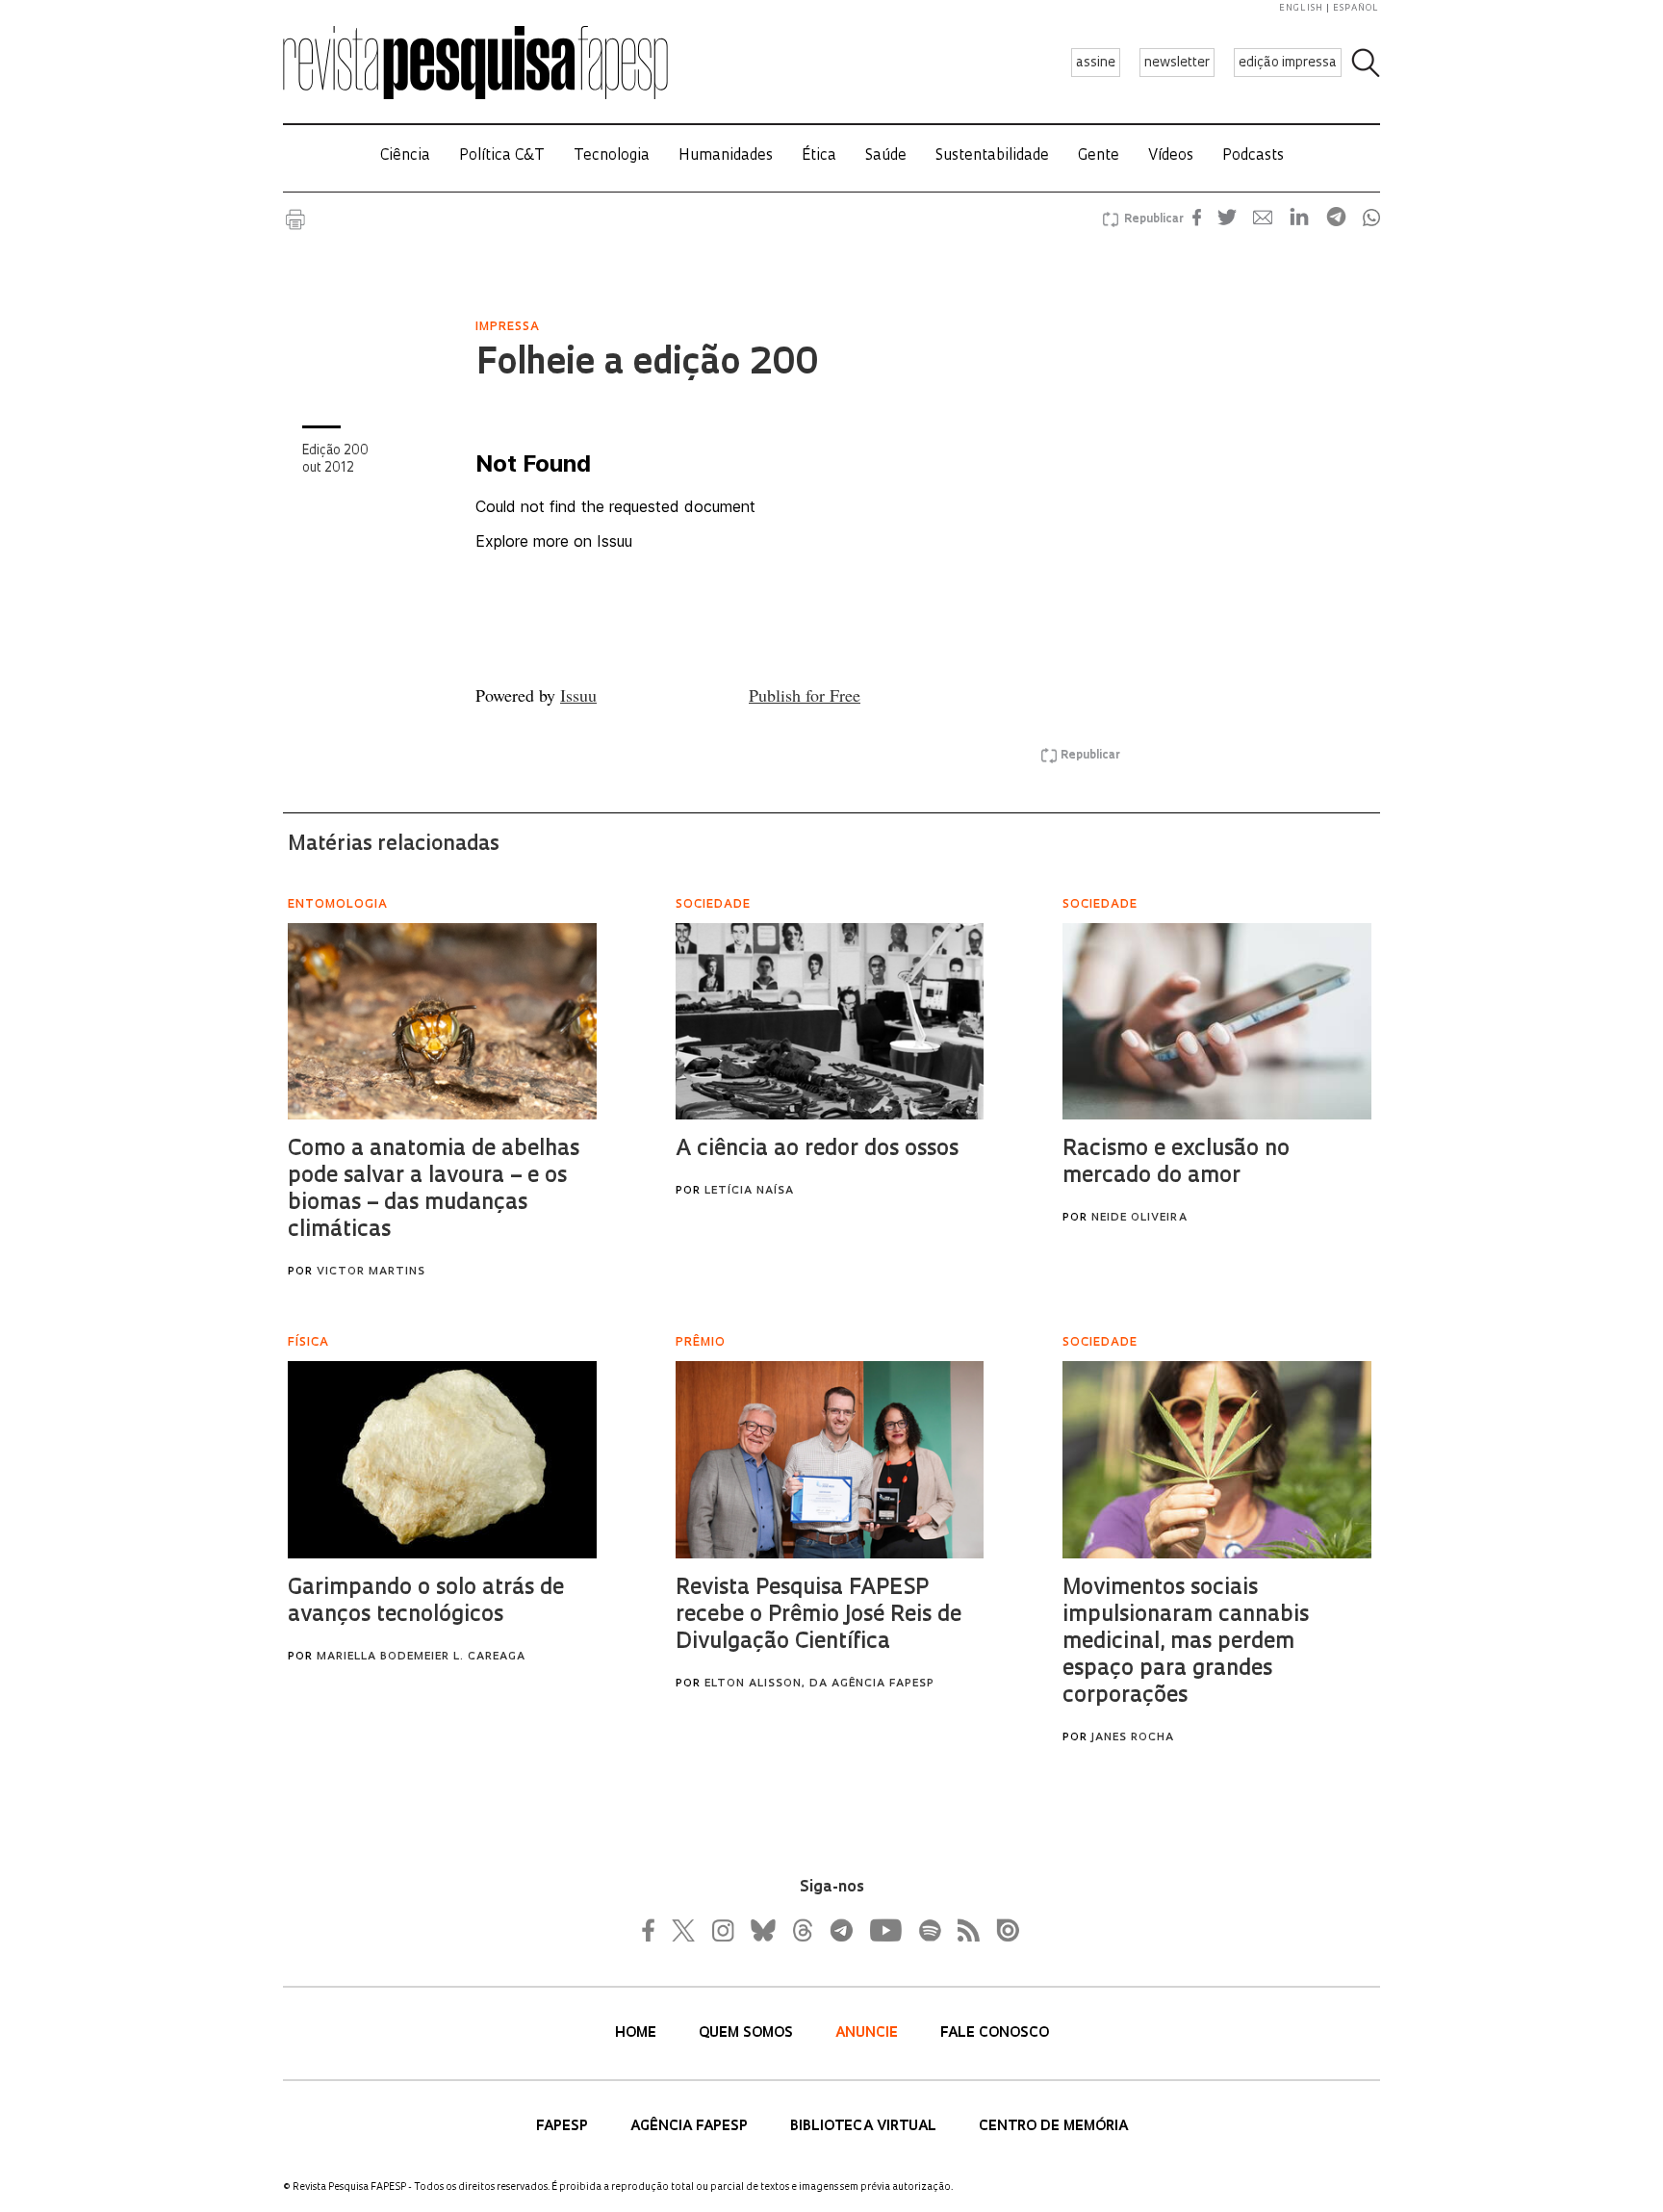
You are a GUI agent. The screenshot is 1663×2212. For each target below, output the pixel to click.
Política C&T (502, 156)
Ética (819, 156)
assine (1096, 63)
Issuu (578, 695)
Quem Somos (748, 2033)
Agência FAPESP (691, 2127)
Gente (1099, 156)
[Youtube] (884, 1930)
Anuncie (869, 2033)
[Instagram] (721, 1930)
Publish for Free (805, 695)
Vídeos (1171, 156)
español (1356, 8)
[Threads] (802, 1930)
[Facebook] (653, 1930)
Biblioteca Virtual (865, 2127)
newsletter (1177, 63)
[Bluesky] (761, 1930)
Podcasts (1253, 156)
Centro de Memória (1053, 2127)
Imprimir (295, 219)
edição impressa (1288, 63)
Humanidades (726, 156)
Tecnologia (612, 156)
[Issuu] (1002, 1930)
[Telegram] (840, 1930)
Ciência (405, 156)
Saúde (886, 156)
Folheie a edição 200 (647, 365)
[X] (684, 1930)
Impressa (508, 327)
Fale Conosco (995, 2033)
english (1301, 8)
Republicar (1151, 219)
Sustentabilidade (992, 156)
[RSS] (963, 1930)
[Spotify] (929, 1930)
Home (638, 2033)
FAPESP (564, 2127)
